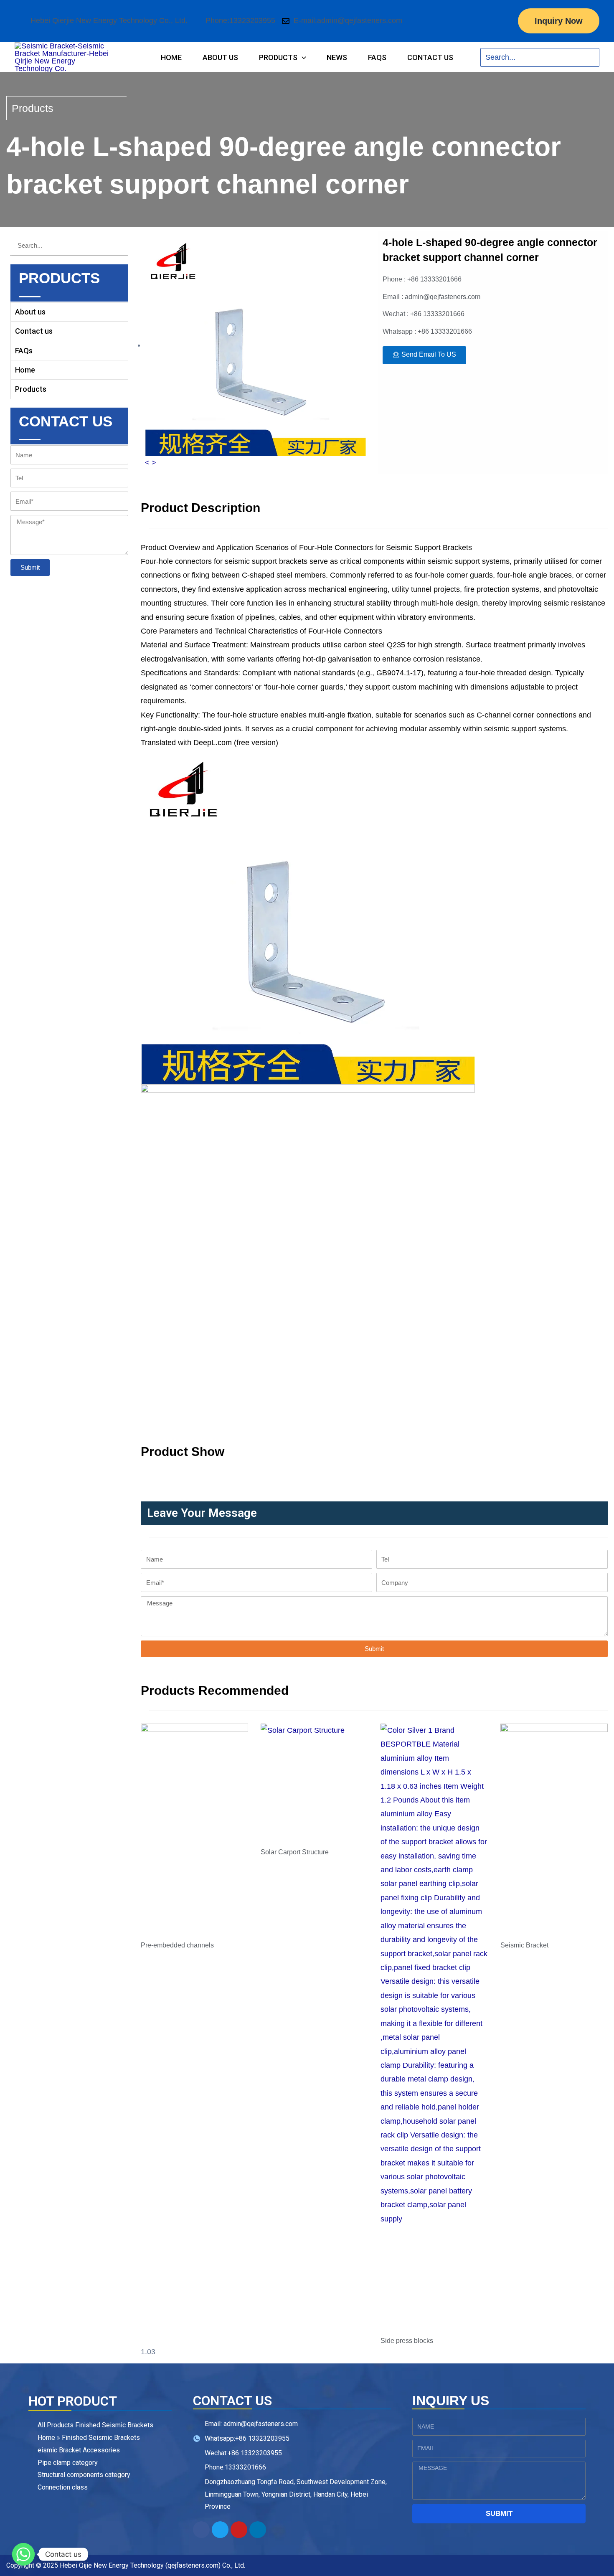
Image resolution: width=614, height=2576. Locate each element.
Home (25, 370)
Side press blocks (407, 2341)
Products (31, 389)
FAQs (24, 351)
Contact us (34, 331)
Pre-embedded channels (177, 1945)
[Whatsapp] (23, 2554)
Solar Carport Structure (295, 1852)
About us (30, 312)
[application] (302, 57)
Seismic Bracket (524, 1945)
